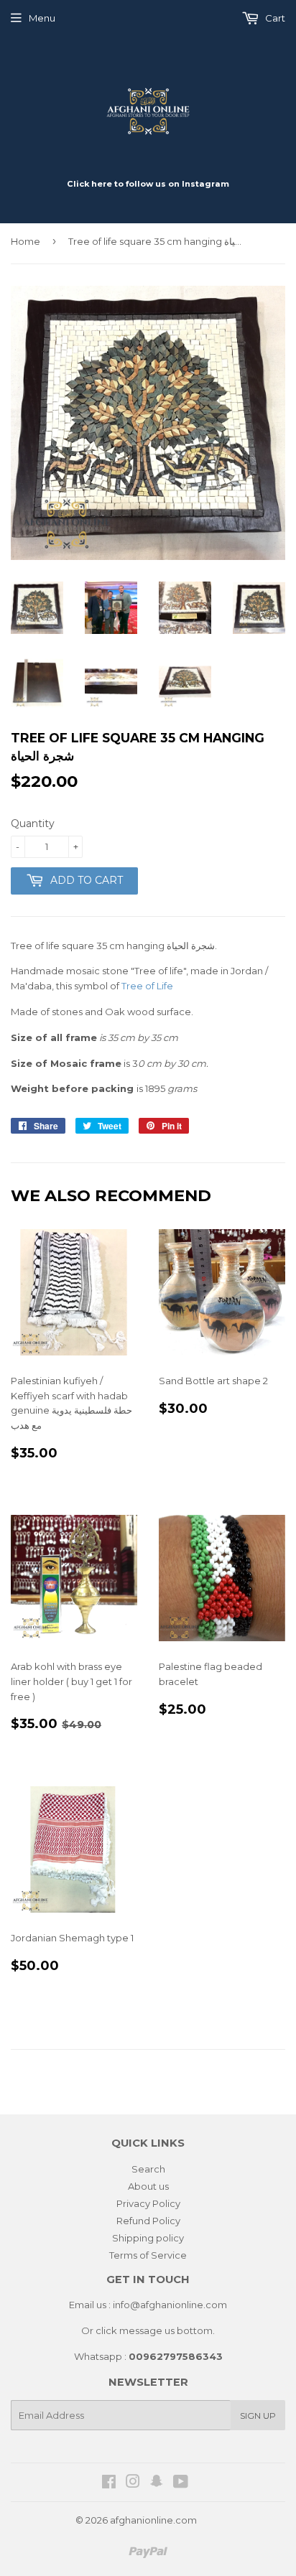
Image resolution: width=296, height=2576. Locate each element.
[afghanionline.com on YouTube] (181, 2483)
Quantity (33, 823)
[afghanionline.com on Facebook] (109, 2483)
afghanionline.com (153, 2520)
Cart (274, 18)
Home (26, 241)
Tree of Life (147, 986)
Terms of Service (148, 2255)
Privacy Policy (148, 2203)
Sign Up (258, 2416)
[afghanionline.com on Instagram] (133, 2483)
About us (148, 2186)
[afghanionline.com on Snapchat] (157, 2483)
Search (148, 2169)
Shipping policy (148, 2238)
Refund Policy (148, 2221)
